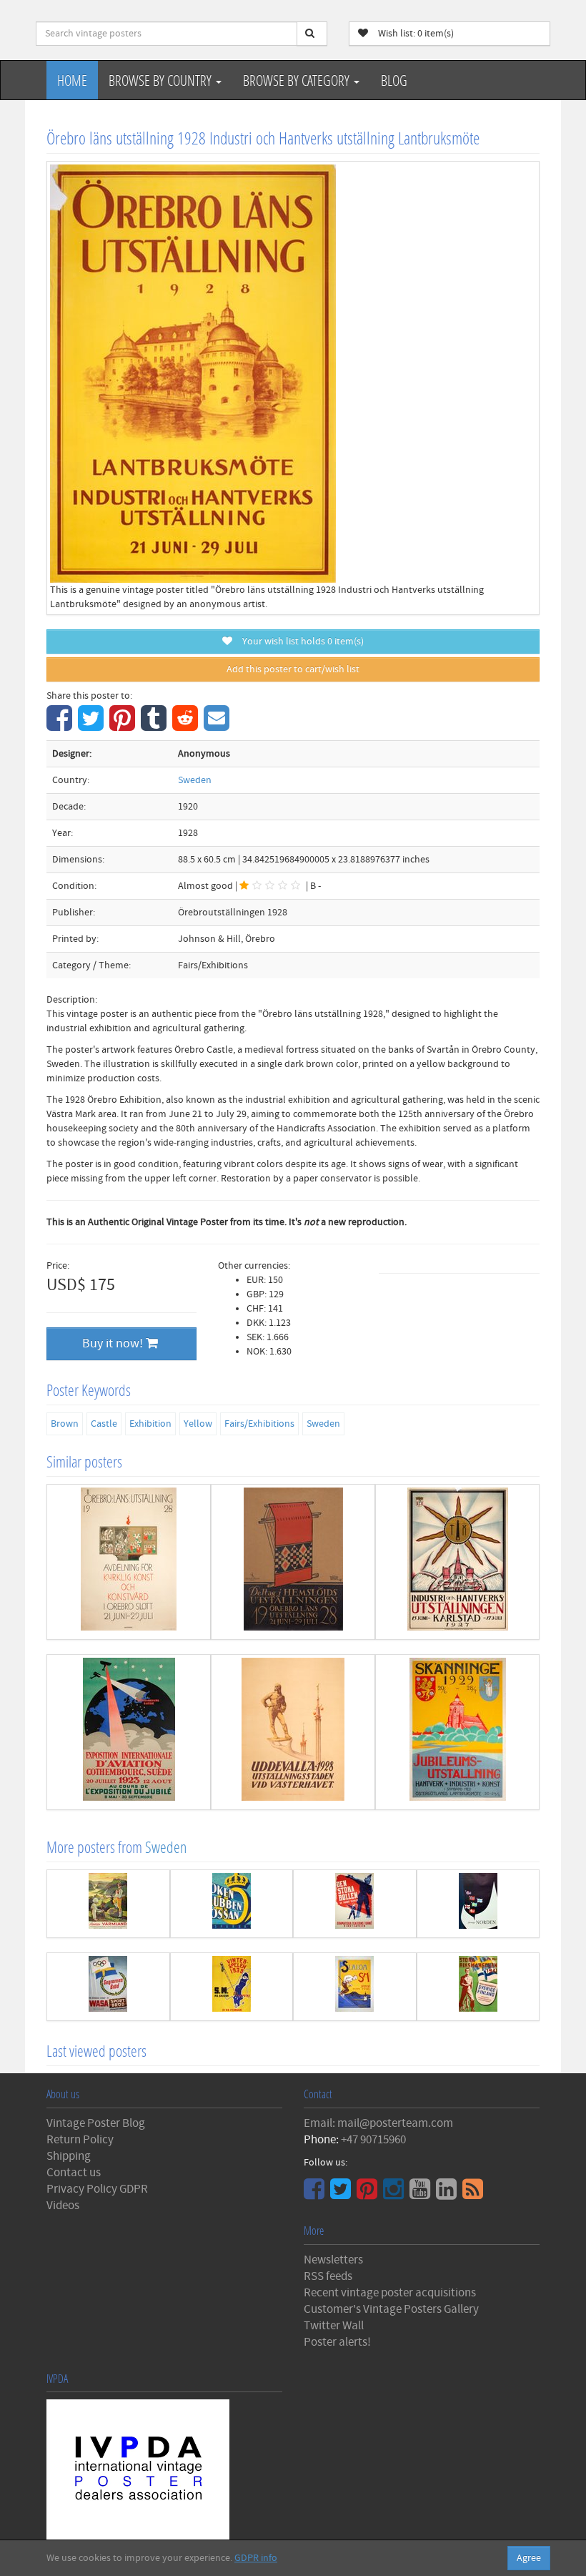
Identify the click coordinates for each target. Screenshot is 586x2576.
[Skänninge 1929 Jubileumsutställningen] (457, 1732)
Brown (65, 1424)
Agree (529, 2558)
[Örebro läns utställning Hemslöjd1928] (293, 1562)
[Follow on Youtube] (422, 2194)
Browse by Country (162, 80)
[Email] (218, 726)
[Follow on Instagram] (395, 2194)
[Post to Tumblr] (155, 726)
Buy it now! (114, 1343)
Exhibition (150, 1424)
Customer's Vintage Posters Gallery (391, 2309)
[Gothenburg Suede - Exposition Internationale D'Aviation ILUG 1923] (129, 1732)
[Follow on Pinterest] (369, 2194)
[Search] (312, 34)
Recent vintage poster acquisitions (390, 2293)
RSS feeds (328, 2276)
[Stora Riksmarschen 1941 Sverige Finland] (478, 1987)
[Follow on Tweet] (342, 2194)
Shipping (69, 2156)
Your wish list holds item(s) (300, 641)
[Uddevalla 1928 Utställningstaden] (293, 1732)
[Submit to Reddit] (187, 726)
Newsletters (333, 2260)
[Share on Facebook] (61, 726)
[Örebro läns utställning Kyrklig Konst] (129, 1562)
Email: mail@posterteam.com (378, 2123)
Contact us (74, 2173)
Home (72, 80)
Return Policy (80, 2140)
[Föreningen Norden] (478, 1904)
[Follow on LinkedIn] (448, 2194)
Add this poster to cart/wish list (293, 669)
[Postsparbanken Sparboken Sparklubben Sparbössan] (232, 1904)
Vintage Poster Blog (96, 2123)
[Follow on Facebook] (316, 2194)
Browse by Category (298, 80)
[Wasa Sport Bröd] (108, 1987)
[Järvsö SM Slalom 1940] (355, 1987)
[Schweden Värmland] (108, 1904)
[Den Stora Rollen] (355, 1904)
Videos (63, 2206)
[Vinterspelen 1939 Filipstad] (232, 1987)
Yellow (198, 1424)
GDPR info (256, 2558)
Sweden (195, 780)
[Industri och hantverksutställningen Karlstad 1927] (457, 1562)
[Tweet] (93, 726)
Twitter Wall (334, 2326)
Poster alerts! (337, 2342)
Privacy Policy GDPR (97, 2189)
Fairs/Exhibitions (259, 1424)
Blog (394, 80)
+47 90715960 (373, 2140)
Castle (104, 1424)
